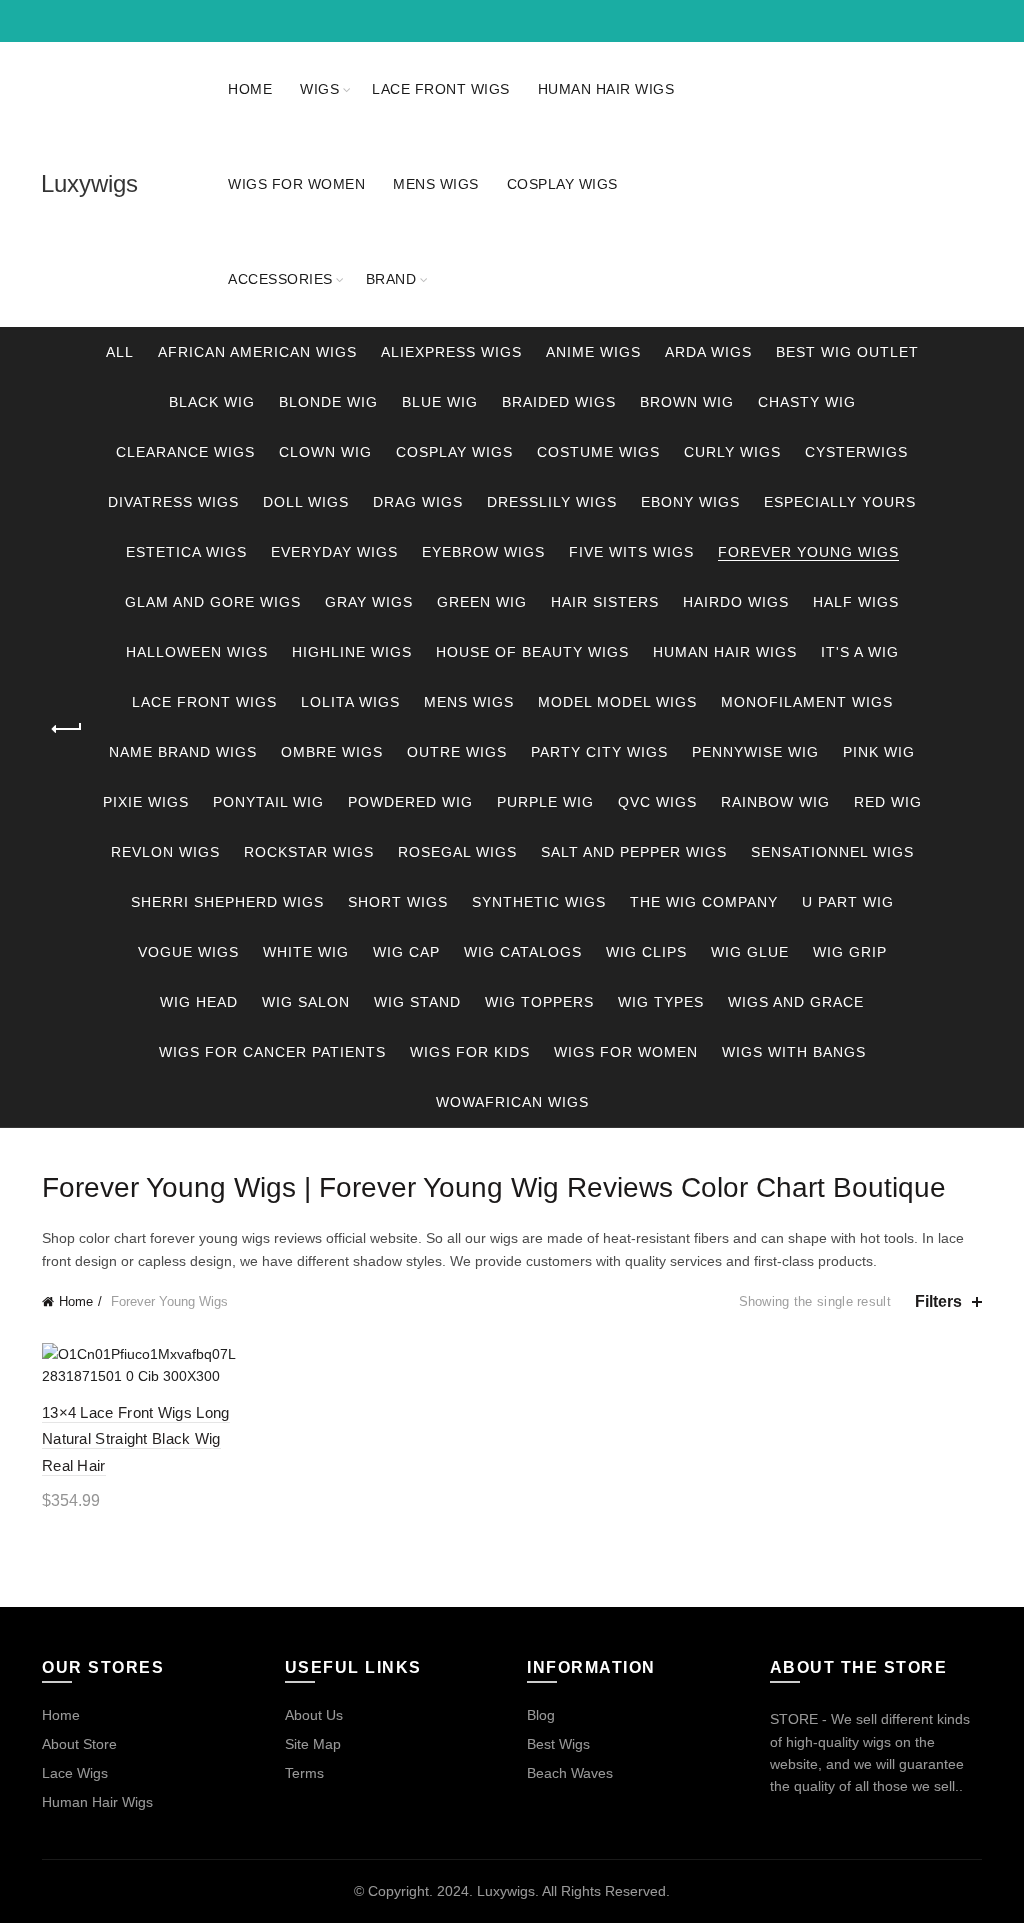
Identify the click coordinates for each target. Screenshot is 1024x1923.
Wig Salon (306, 1002)
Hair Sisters (605, 602)
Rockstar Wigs (309, 852)
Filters (938, 1301)
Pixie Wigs (146, 802)
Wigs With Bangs (794, 1052)
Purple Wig (545, 802)
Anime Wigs (593, 352)
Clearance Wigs (185, 452)
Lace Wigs (75, 1773)
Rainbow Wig (775, 802)
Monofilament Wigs (807, 702)
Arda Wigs (708, 352)
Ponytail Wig (268, 802)
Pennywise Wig (755, 752)
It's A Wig (860, 652)
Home (250, 89)
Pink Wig (879, 752)
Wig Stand (417, 1002)
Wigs (319, 89)
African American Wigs (257, 352)
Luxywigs (89, 183)
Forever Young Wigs (808, 552)
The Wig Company (704, 902)
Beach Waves (570, 1773)
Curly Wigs (732, 452)
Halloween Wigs (197, 652)
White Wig (306, 952)
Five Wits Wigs (631, 552)
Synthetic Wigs (539, 902)
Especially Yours (840, 502)
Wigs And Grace (796, 1002)
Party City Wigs (599, 752)
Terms (304, 1773)
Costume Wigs (598, 452)
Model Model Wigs (617, 702)
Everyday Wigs (334, 552)
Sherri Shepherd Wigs (227, 902)
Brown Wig (687, 402)
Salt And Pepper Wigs (634, 852)
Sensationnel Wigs (832, 852)
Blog (541, 1715)
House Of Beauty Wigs (532, 652)
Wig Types (661, 1002)
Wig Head (199, 1002)
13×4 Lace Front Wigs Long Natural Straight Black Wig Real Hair (136, 1439)
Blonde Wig (328, 402)
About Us (314, 1715)
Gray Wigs (369, 602)
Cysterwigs (856, 452)
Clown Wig (325, 452)
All (120, 352)
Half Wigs (856, 602)
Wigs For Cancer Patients (272, 1052)
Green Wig (482, 602)
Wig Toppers (539, 1002)
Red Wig (888, 802)
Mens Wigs (436, 184)
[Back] (67, 729)
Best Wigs (558, 1744)
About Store (79, 1744)
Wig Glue (750, 952)
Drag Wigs (418, 502)
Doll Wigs (306, 502)
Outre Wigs (457, 752)
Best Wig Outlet (847, 352)
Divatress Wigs (173, 502)
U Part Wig (848, 902)
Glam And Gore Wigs (213, 602)
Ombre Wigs (332, 752)
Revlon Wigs (165, 852)
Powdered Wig (410, 802)
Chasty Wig (807, 402)
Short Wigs (398, 902)
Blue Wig (440, 402)
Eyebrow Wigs (483, 552)
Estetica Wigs (186, 552)
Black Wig (212, 402)
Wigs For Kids (470, 1052)
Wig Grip (850, 952)
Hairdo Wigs (736, 602)
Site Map (313, 1744)
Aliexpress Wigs (451, 352)
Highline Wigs (352, 652)
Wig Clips (646, 952)
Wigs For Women (296, 184)
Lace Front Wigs (441, 89)
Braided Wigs (559, 402)
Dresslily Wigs (552, 502)
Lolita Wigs (350, 702)
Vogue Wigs (188, 952)
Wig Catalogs (523, 952)
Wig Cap (406, 952)
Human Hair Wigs (606, 89)
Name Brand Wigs (183, 752)
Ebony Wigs (690, 502)
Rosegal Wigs (457, 852)
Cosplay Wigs (562, 184)
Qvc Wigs (657, 802)
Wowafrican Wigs (512, 1102)
